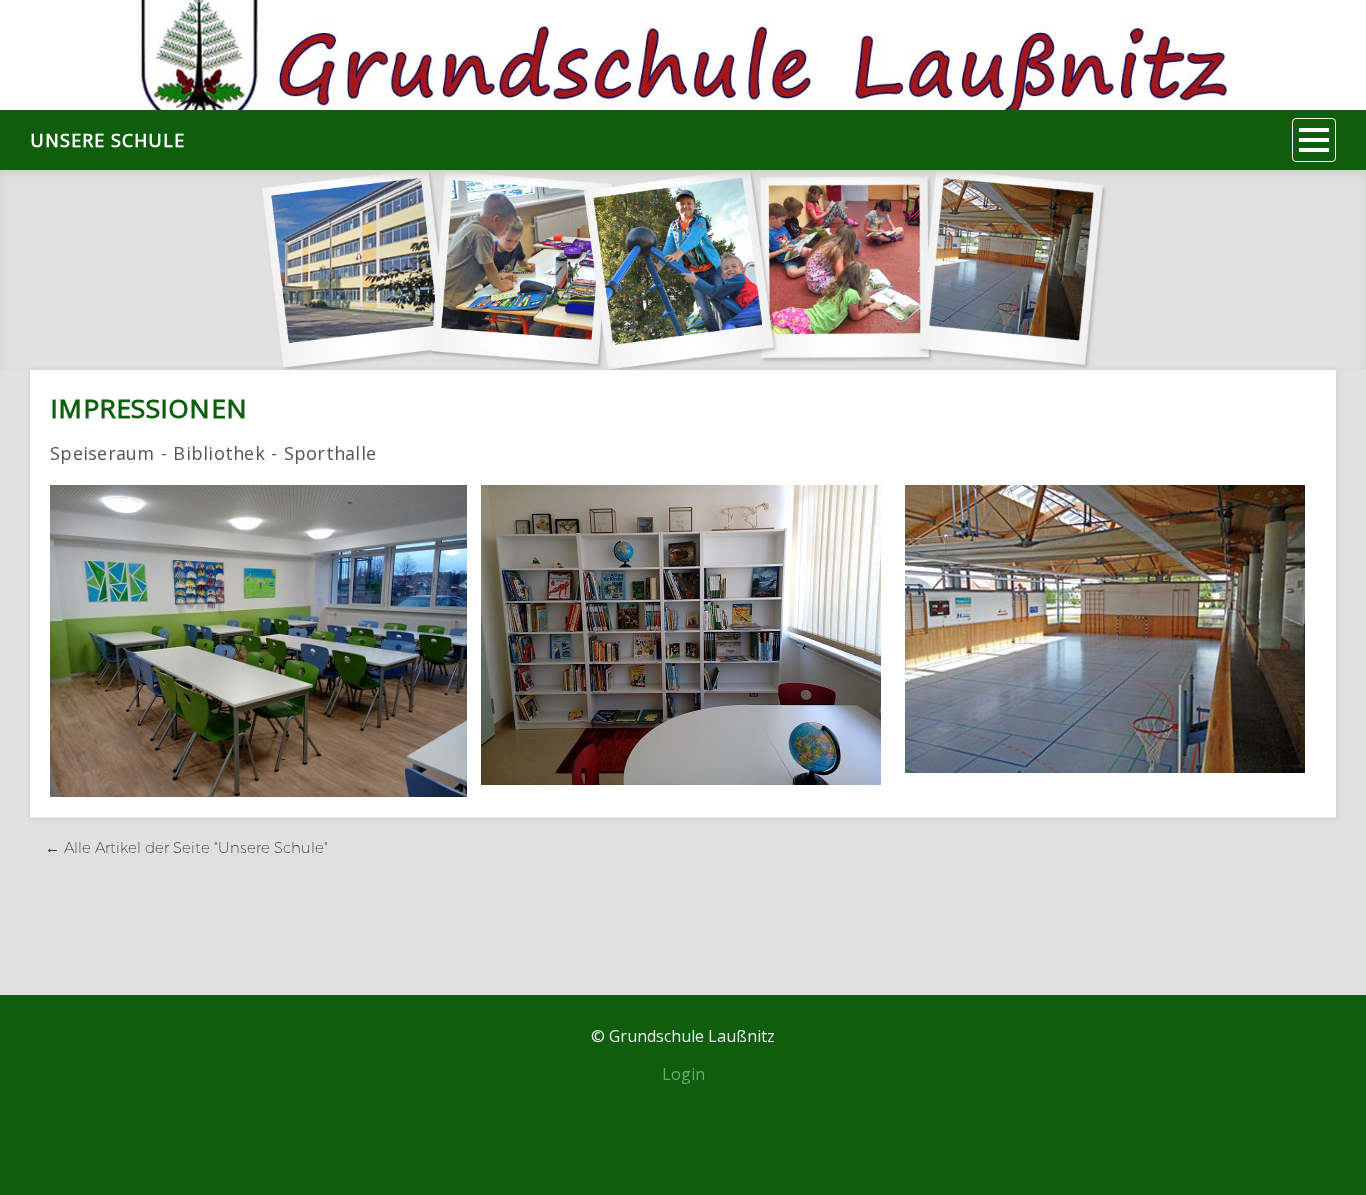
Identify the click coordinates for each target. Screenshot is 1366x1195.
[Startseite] (683, 55)
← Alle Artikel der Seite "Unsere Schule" (186, 847)
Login (683, 1074)
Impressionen (148, 408)
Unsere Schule (107, 140)
